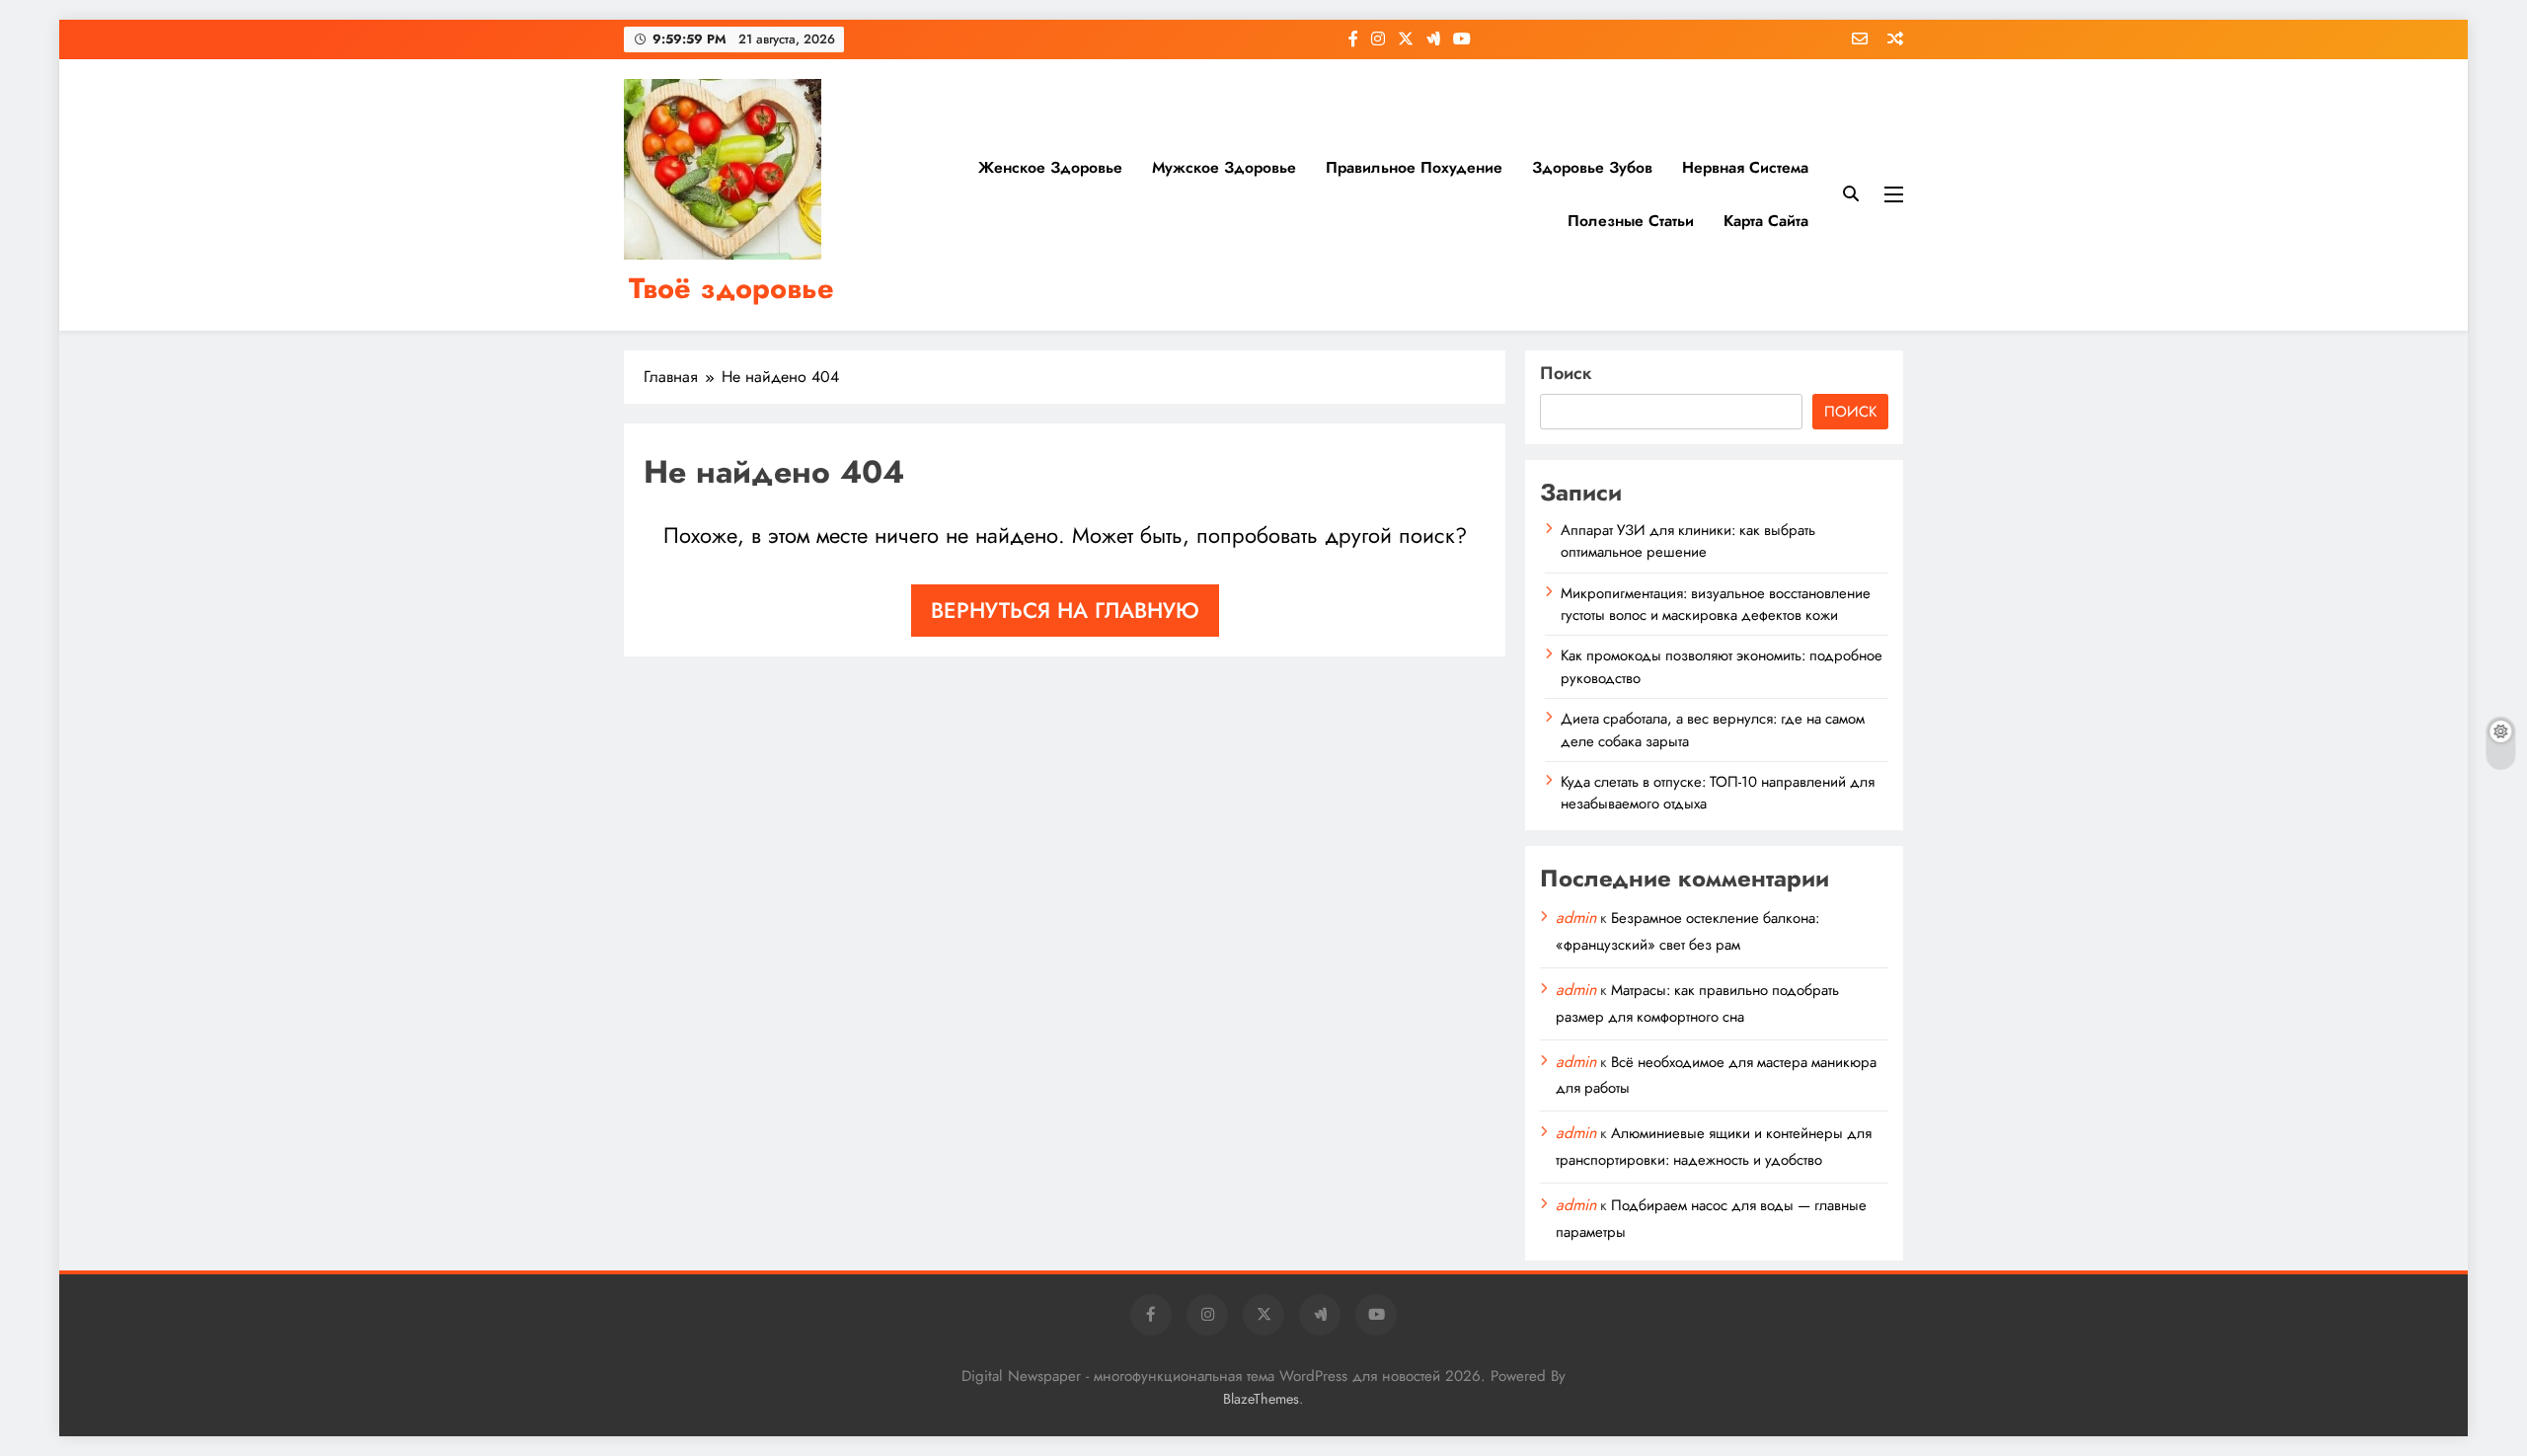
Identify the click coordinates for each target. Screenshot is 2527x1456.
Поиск (1566, 373)
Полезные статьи (1631, 221)
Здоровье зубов (1592, 167)
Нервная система (1745, 167)
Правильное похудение (1414, 167)
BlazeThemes (1261, 1399)
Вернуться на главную (1065, 610)
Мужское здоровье (1224, 167)
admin (1576, 918)
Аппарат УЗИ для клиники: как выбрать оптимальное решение (1688, 541)
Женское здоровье (1050, 167)
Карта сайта (1766, 221)
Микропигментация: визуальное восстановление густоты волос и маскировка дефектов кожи (1716, 604)
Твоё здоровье (731, 288)
